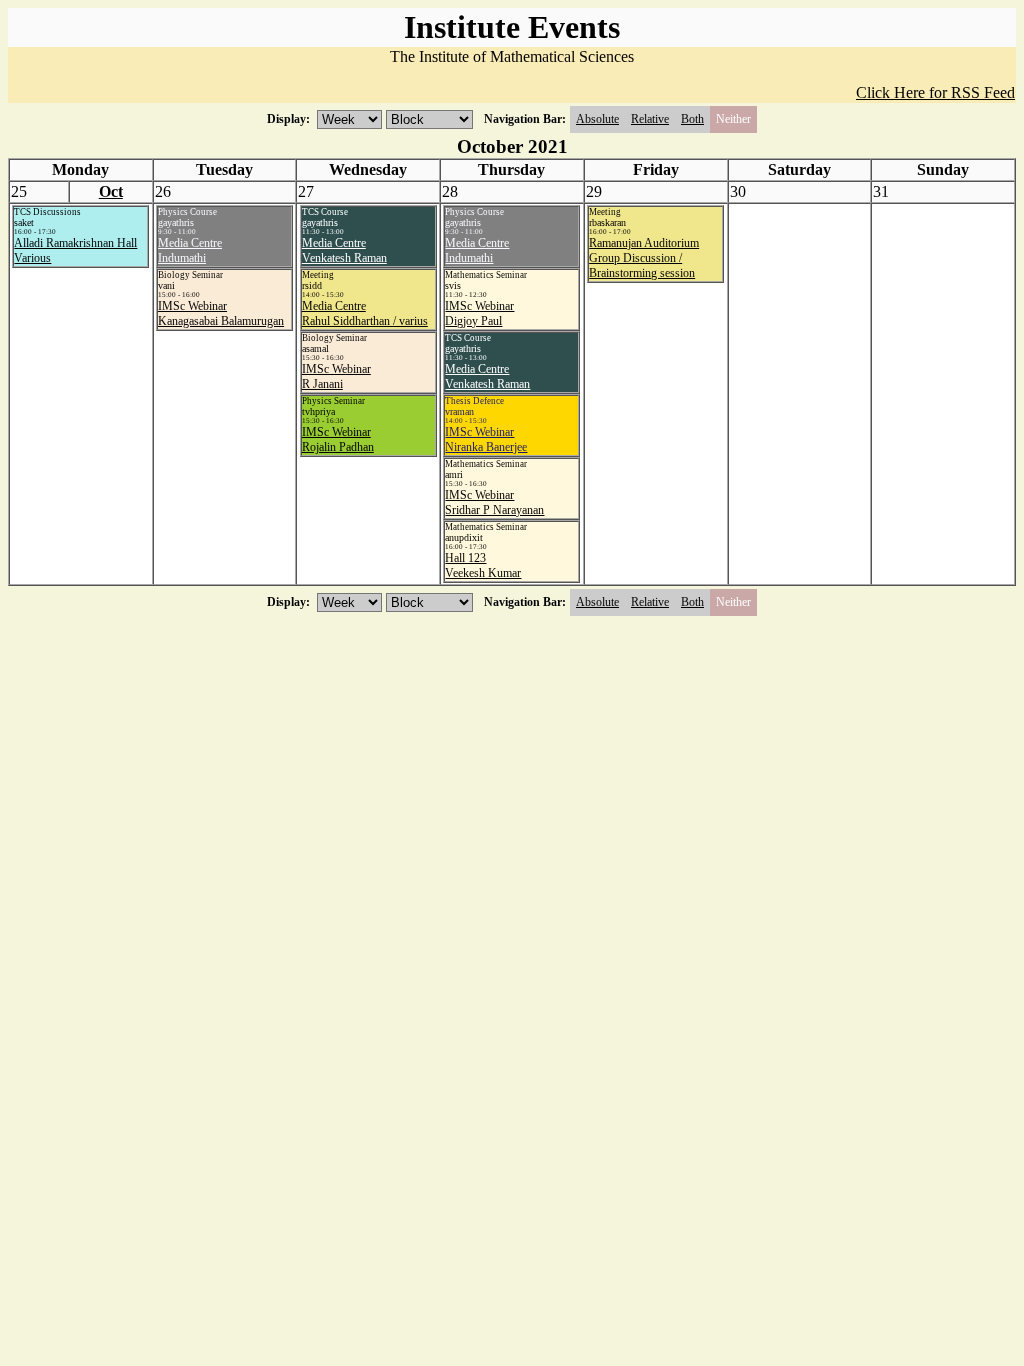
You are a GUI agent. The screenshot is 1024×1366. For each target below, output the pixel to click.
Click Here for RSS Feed (935, 92)
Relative (650, 119)
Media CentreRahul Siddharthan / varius (365, 313)
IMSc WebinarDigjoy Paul (479, 313)
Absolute (597, 119)
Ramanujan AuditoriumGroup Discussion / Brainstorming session (644, 258)
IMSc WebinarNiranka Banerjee (486, 439)
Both (692, 119)
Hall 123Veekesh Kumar (483, 565)
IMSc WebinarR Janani (336, 376)
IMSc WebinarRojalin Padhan (338, 439)
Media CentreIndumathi (190, 250)
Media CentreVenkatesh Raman (344, 250)
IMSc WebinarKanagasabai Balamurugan (221, 313)
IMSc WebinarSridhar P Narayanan (494, 502)
